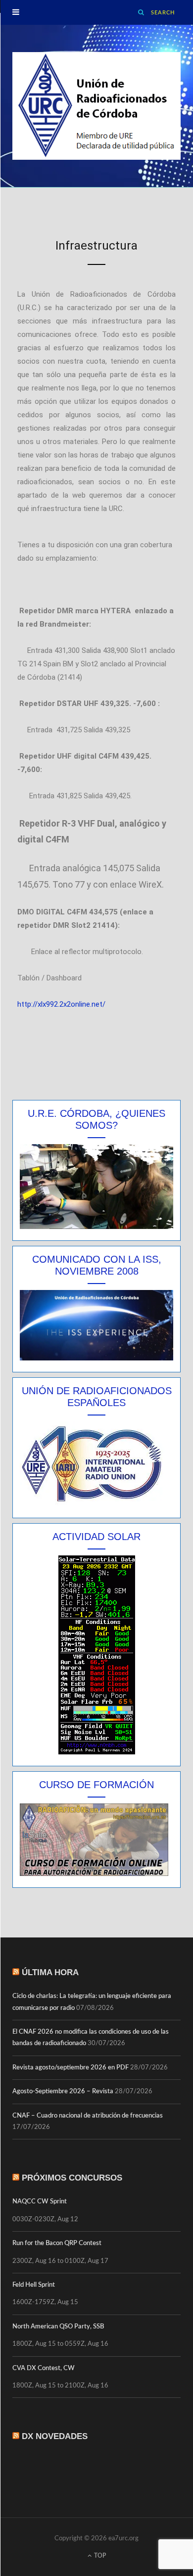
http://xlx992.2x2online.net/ (61, 1004)
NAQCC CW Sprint (40, 2202)
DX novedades (55, 2436)
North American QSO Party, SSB (58, 2327)
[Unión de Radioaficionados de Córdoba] (96, 106)
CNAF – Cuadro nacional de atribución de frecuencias (88, 2116)
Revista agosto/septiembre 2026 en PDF (71, 2068)
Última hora (50, 1972)
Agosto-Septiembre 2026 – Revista (63, 2092)
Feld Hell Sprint (34, 2285)
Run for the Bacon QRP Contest (57, 2243)
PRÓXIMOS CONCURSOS (72, 2178)
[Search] (142, 12)
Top (99, 2556)
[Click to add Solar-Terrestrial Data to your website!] (97, 1752)
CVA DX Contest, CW (44, 2368)
